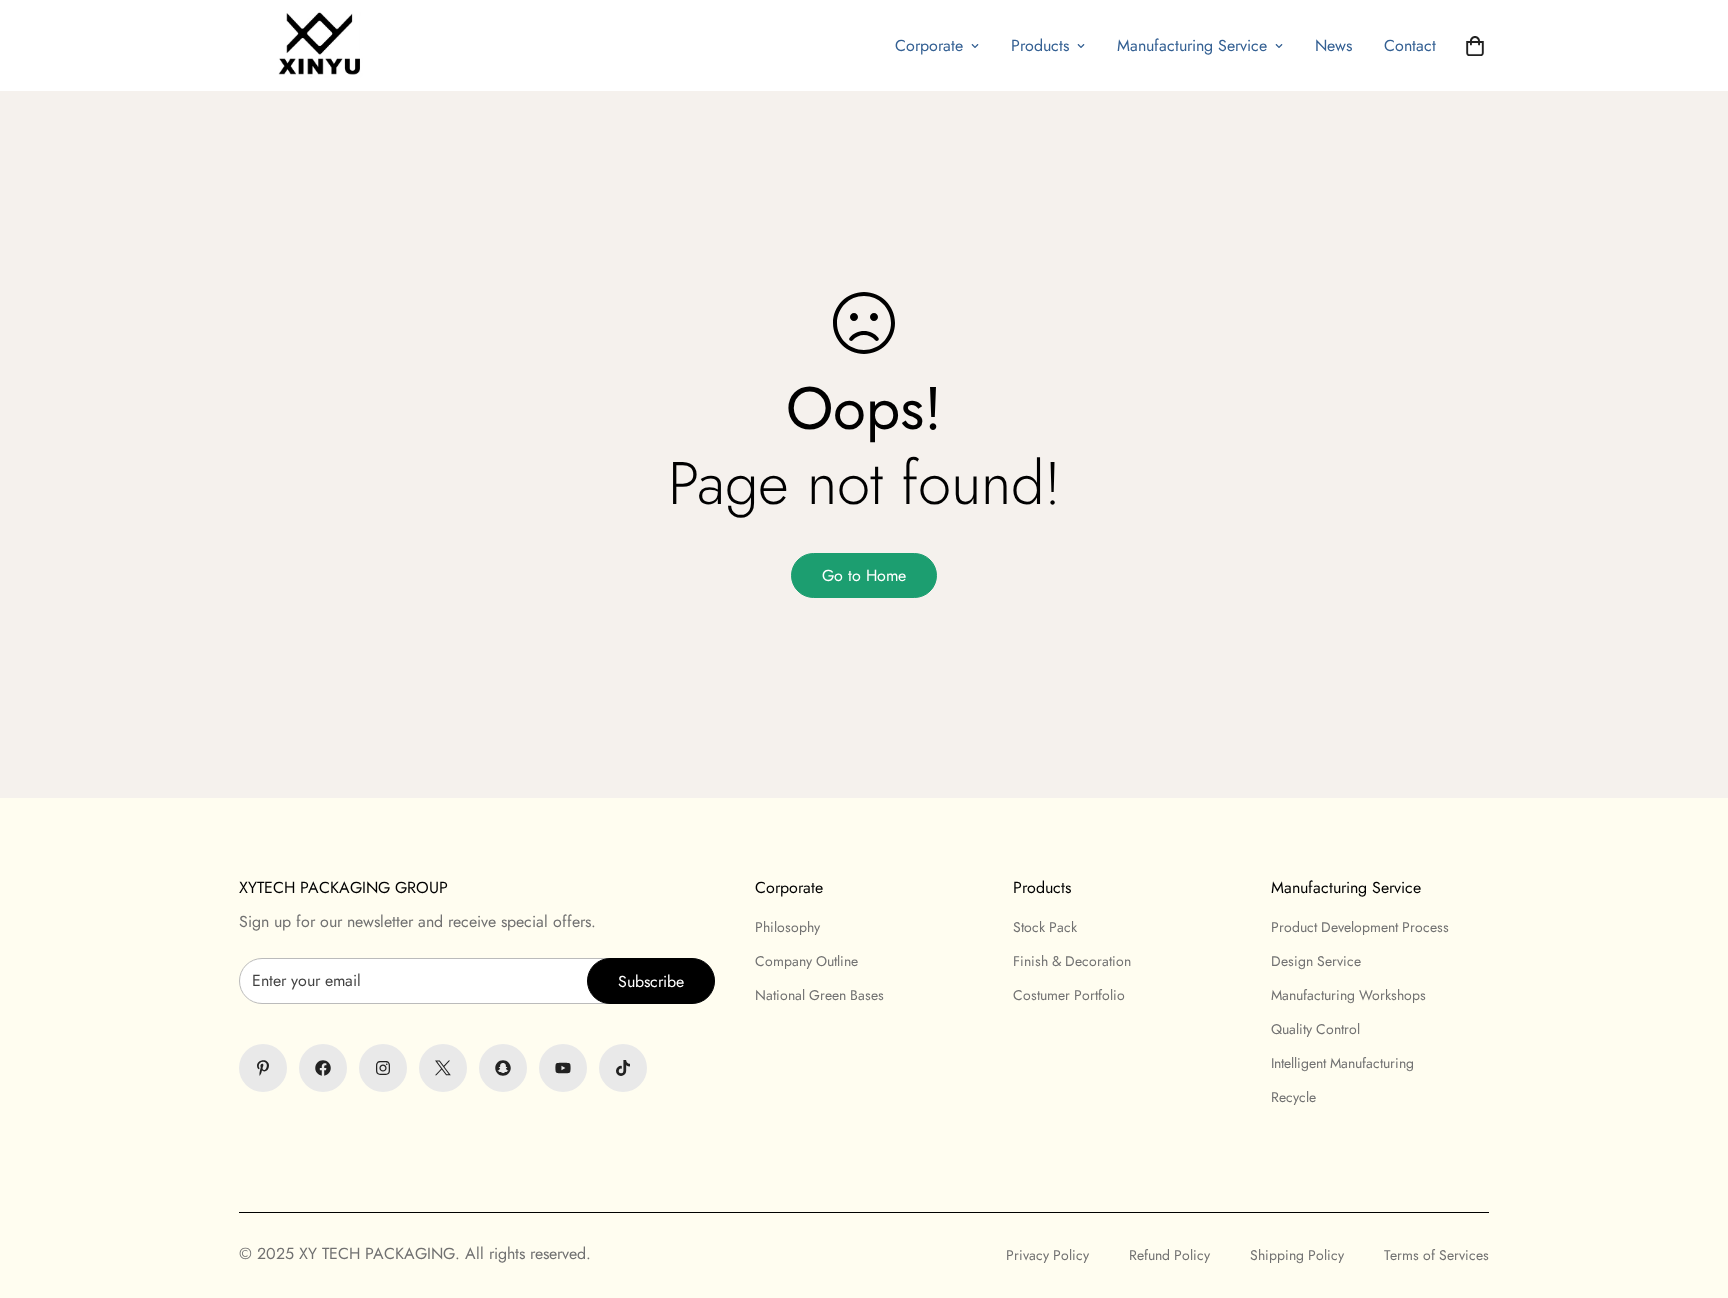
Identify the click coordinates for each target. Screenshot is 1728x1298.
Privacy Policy (1047, 1255)
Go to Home (864, 575)
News (1333, 45)
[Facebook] (323, 1068)
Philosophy (787, 927)
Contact (1410, 45)
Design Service (1316, 961)
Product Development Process (1360, 927)
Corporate (929, 45)
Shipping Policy (1297, 1255)
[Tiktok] (623, 1068)
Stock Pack (1045, 927)
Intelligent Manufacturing (1342, 1063)
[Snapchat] (503, 1068)
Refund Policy (1169, 1255)
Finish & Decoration (1072, 961)
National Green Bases (819, 995)
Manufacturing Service (1192, 45)
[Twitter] (443, 1068)
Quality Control (1315, 1029)
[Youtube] (563, 1068)
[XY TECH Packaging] (314, 45)
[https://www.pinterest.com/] (263, 1068)
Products (1040, 45)
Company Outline (806, 961)
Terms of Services (1436, 1255)
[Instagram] (383, 1068)
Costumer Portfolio (1069, 995)
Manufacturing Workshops (1348, 995)
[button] (1475, 46)
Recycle (1293, 1097)
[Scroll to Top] (864, 1189)
